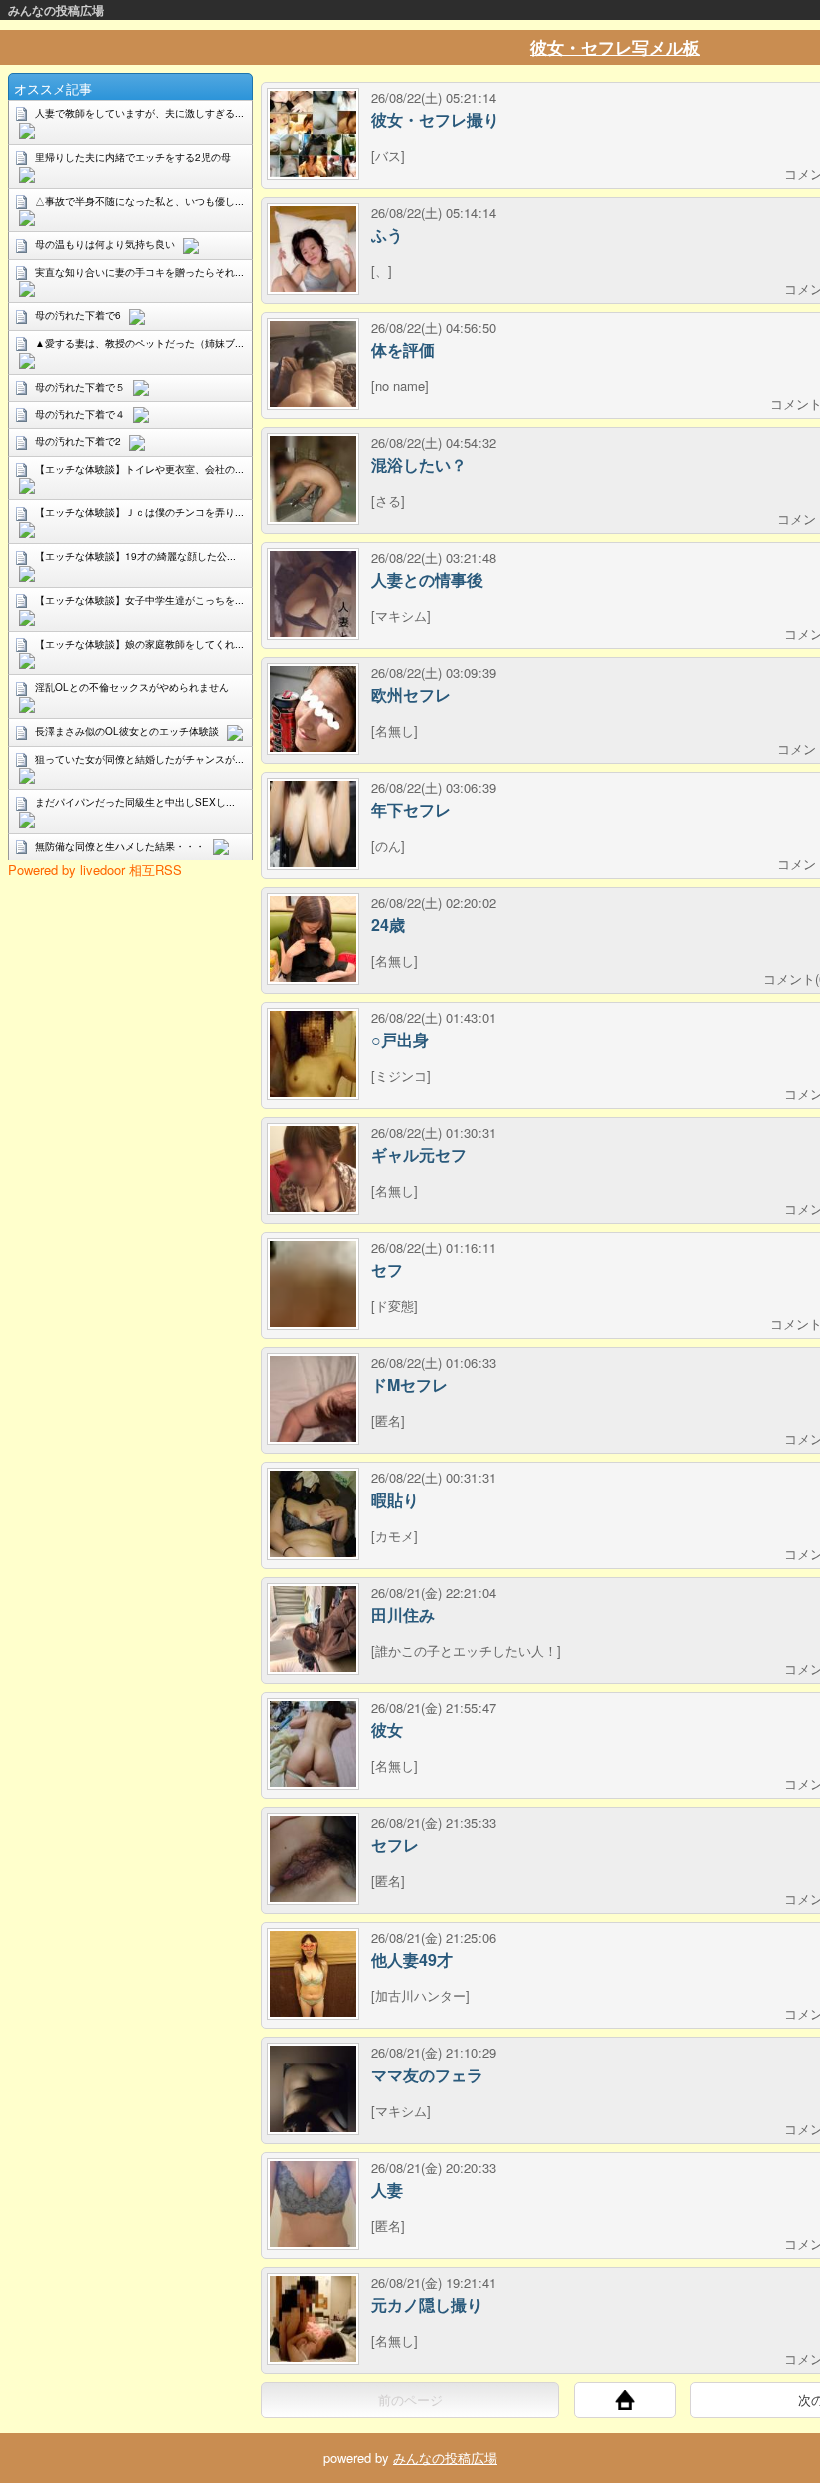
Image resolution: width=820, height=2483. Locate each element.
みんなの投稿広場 (56, 10)
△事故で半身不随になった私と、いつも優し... (139, 201)
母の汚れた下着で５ (80, 387)
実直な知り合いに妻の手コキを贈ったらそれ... (139, 272)
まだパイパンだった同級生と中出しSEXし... (135, 802)
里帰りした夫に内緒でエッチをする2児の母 (133, 157)
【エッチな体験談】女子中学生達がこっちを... (139, 600)
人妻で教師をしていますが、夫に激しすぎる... (139, 113)
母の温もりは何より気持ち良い (105, 244)
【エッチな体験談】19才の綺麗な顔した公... (135, 556)
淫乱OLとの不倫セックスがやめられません (132, 687)
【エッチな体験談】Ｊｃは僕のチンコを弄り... (139, 512)
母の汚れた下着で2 (78, 441)
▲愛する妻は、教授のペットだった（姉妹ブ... (139, 343)
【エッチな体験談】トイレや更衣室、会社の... (139, 469)
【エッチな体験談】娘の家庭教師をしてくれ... (139, 644)
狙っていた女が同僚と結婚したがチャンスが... (139, 759)
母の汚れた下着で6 (78, 315)
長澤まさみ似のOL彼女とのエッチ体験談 (127, 731)
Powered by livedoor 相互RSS (95, 869)
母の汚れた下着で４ (80, 414)
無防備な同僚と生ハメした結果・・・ (120, 846)
